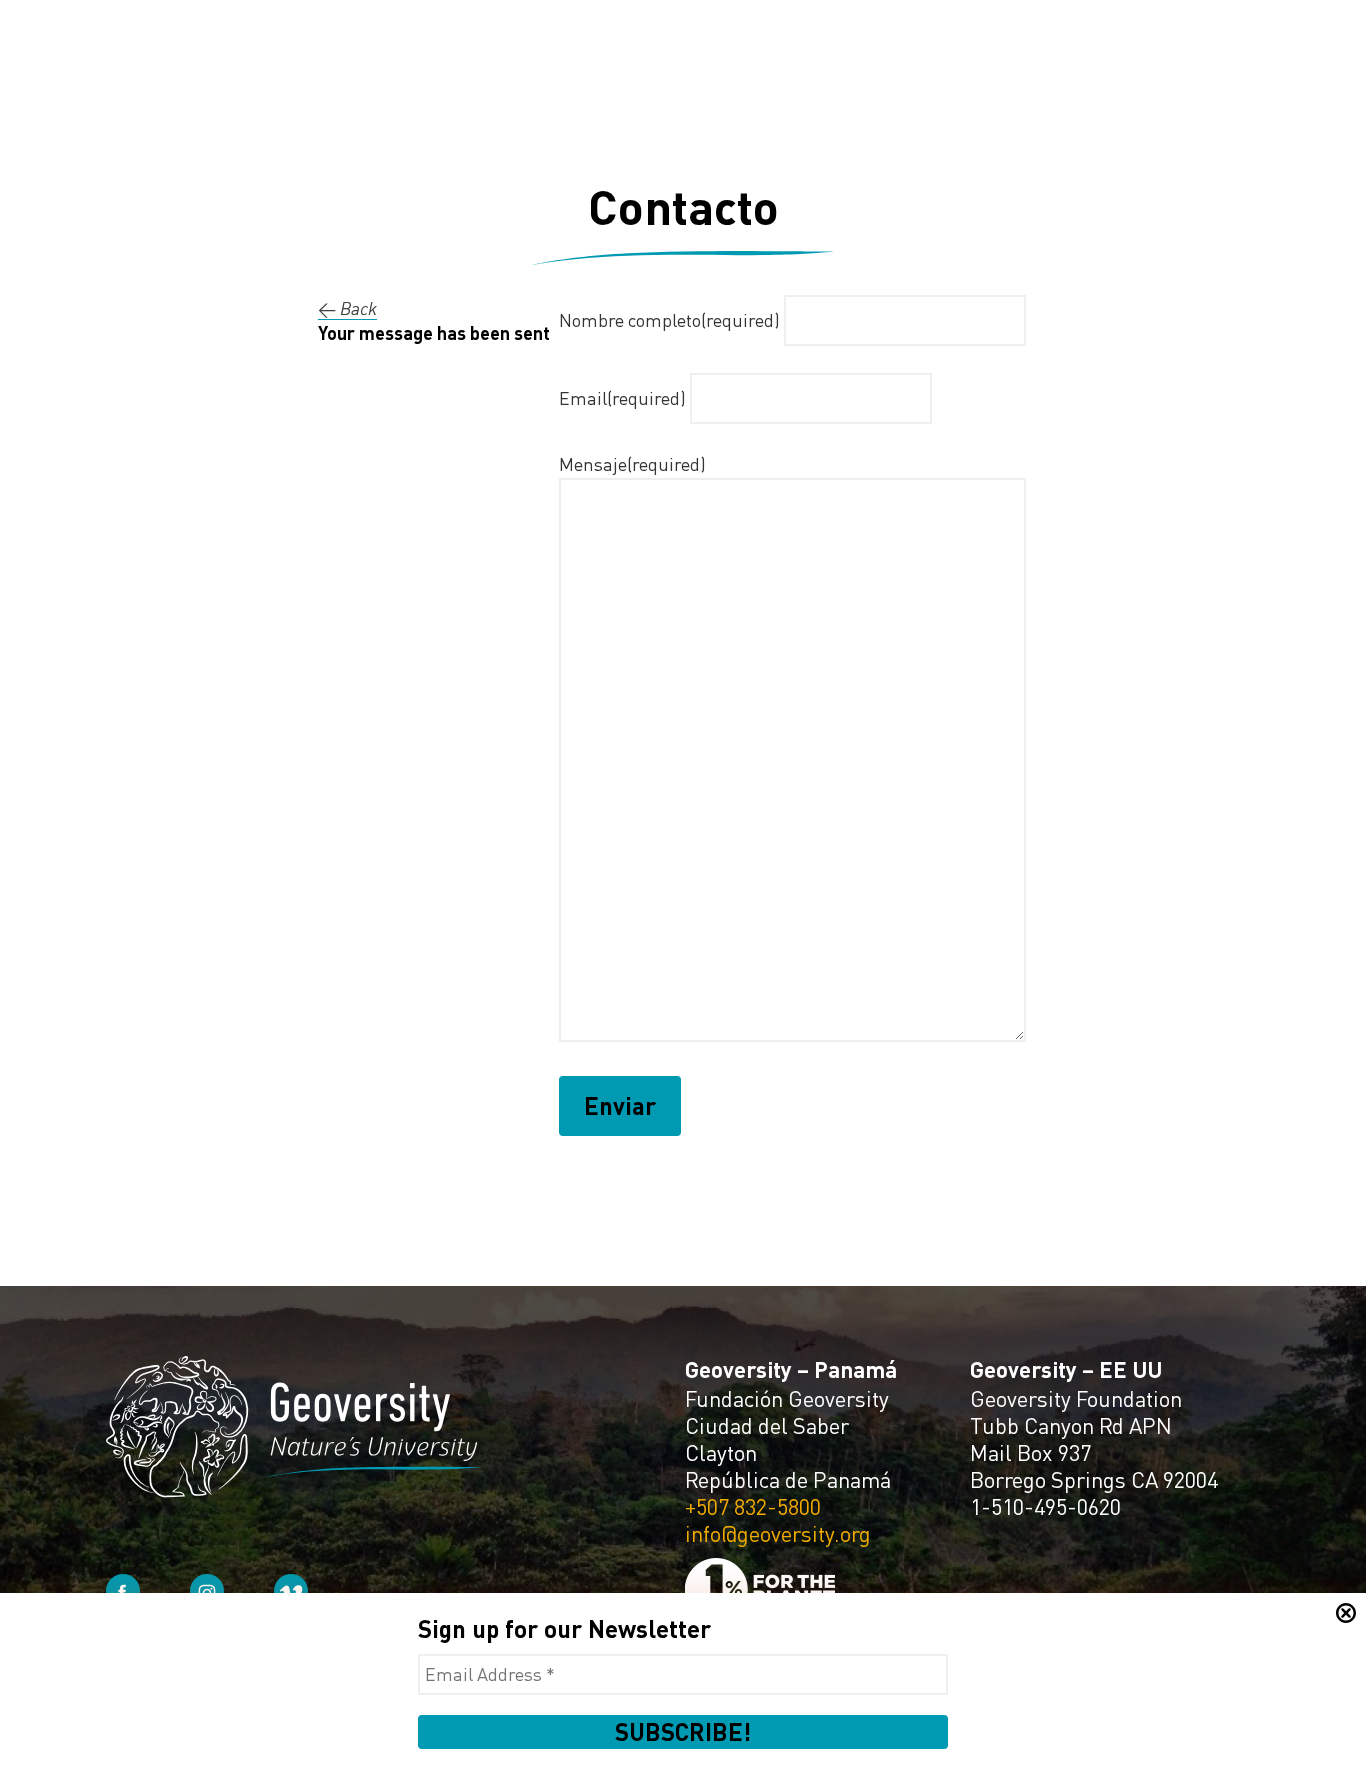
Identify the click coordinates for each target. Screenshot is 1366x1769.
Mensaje (632, 464)
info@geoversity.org (778, 1533)
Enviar (620, 1105)
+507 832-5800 (753, 1506)
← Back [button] (347, 308)
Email (622, 398)
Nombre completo (669, 320)
